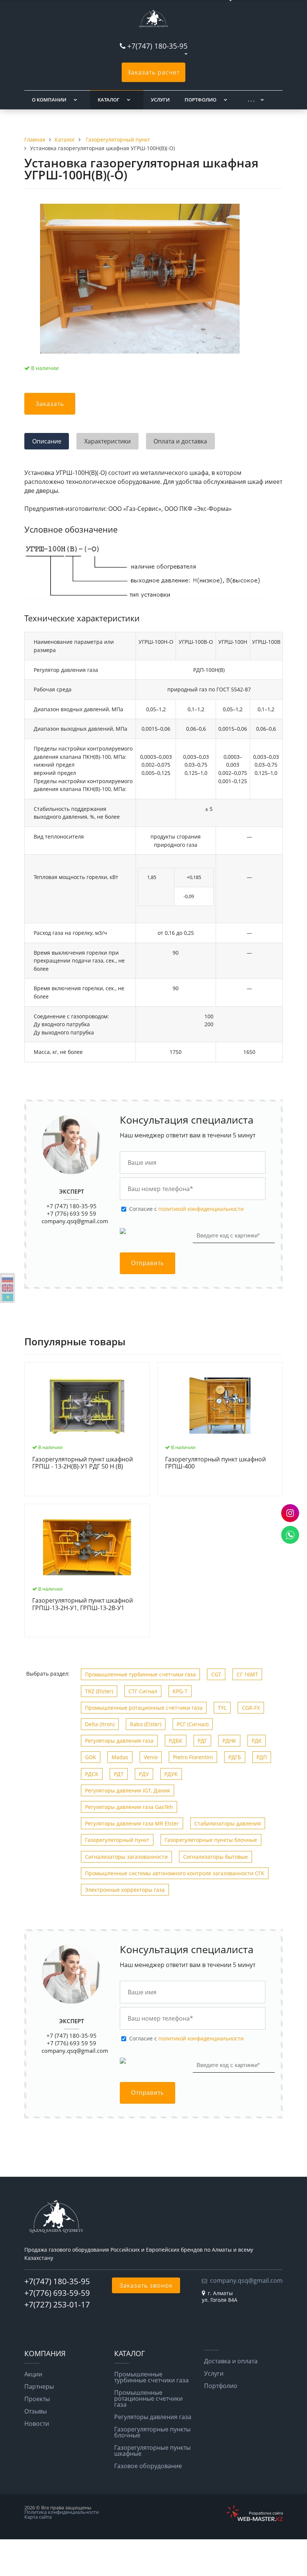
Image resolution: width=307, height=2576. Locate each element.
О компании (49, 100)
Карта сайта (38, 2517)
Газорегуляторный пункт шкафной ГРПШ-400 (215, 1463)
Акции (33, 2374)
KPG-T (180, 1691)
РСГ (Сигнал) (193, 1724)
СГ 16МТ (247, 1674)
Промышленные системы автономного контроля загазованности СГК (175, 1873)
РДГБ (235, 1757)
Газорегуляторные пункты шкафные (152, 2451)
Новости (37, 2424)
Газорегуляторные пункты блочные (211, 1840)
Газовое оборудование (148, 2466)
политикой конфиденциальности (201, 1209)
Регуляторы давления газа (119, 1741)
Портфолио (200, 100)
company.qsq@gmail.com (75, 1221)
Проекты (37, 2399)
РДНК (229, 1741)
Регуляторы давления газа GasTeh (129, 1807)
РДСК (92, 1774)
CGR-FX (251, 1708)
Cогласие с (186, 1209)
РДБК (176, 1741)
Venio (151, 1757)
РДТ (119, 1774)
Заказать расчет (153, 72)
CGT (216, 1674)
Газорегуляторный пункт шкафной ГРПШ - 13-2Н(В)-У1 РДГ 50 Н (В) (83, 1463)
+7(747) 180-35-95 (157, 46)
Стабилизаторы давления (228, 1823)
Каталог (109, 100)
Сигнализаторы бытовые (215, 1857)
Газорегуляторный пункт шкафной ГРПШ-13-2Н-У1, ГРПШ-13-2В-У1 (83, 1604)
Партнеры (39, 2386)
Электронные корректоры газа (125, 1890)
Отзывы (36, 2411)
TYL (222, 1708)
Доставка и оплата (231, 2361)
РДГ (202, 1741)
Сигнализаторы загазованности (126, 1857)
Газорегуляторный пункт (117, 1840)
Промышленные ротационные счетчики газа (144, 1708)
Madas (120, 1757)
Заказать (50, 404)
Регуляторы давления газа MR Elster (132, 1823)
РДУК (171, 1774)
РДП (262, 1757)
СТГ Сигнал (143, 1691)
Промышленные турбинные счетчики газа (140, 1674)
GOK (91, 1757)
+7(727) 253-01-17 (57, 2304)
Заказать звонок (146, 2285)
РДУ (144, 1774)
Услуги (160, 100)
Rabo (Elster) (146, 1724)
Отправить (148, 1263)
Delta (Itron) (100, 1724)
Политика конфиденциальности (62, 2512)
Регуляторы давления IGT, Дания (127, 1790)
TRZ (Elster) (99, 1691)
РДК (257, 1741)
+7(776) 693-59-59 (57, 2293)
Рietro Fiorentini (193, 1757)
